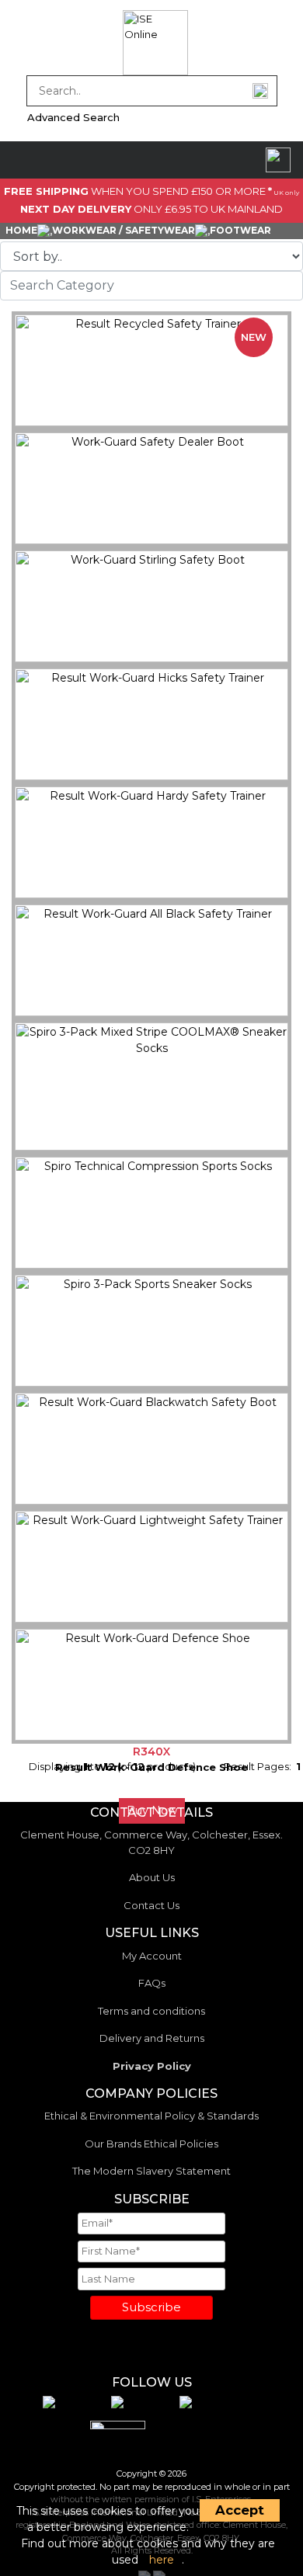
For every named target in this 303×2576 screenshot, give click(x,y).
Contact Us (151, 1905)
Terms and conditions (151, 2011)
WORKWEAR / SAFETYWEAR (124, 230)
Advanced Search (73, 117)
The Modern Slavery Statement (151, 2171)
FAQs (152, 1983)
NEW (254, 337)
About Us (152, 1877)
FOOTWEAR (240, 230)
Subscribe (151, 2307)
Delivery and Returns (152, 2038)
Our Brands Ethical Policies (151, 2144)
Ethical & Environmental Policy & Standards (151, 2116)
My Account (152, 1956)
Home (21, 230)
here (162, 2560)
